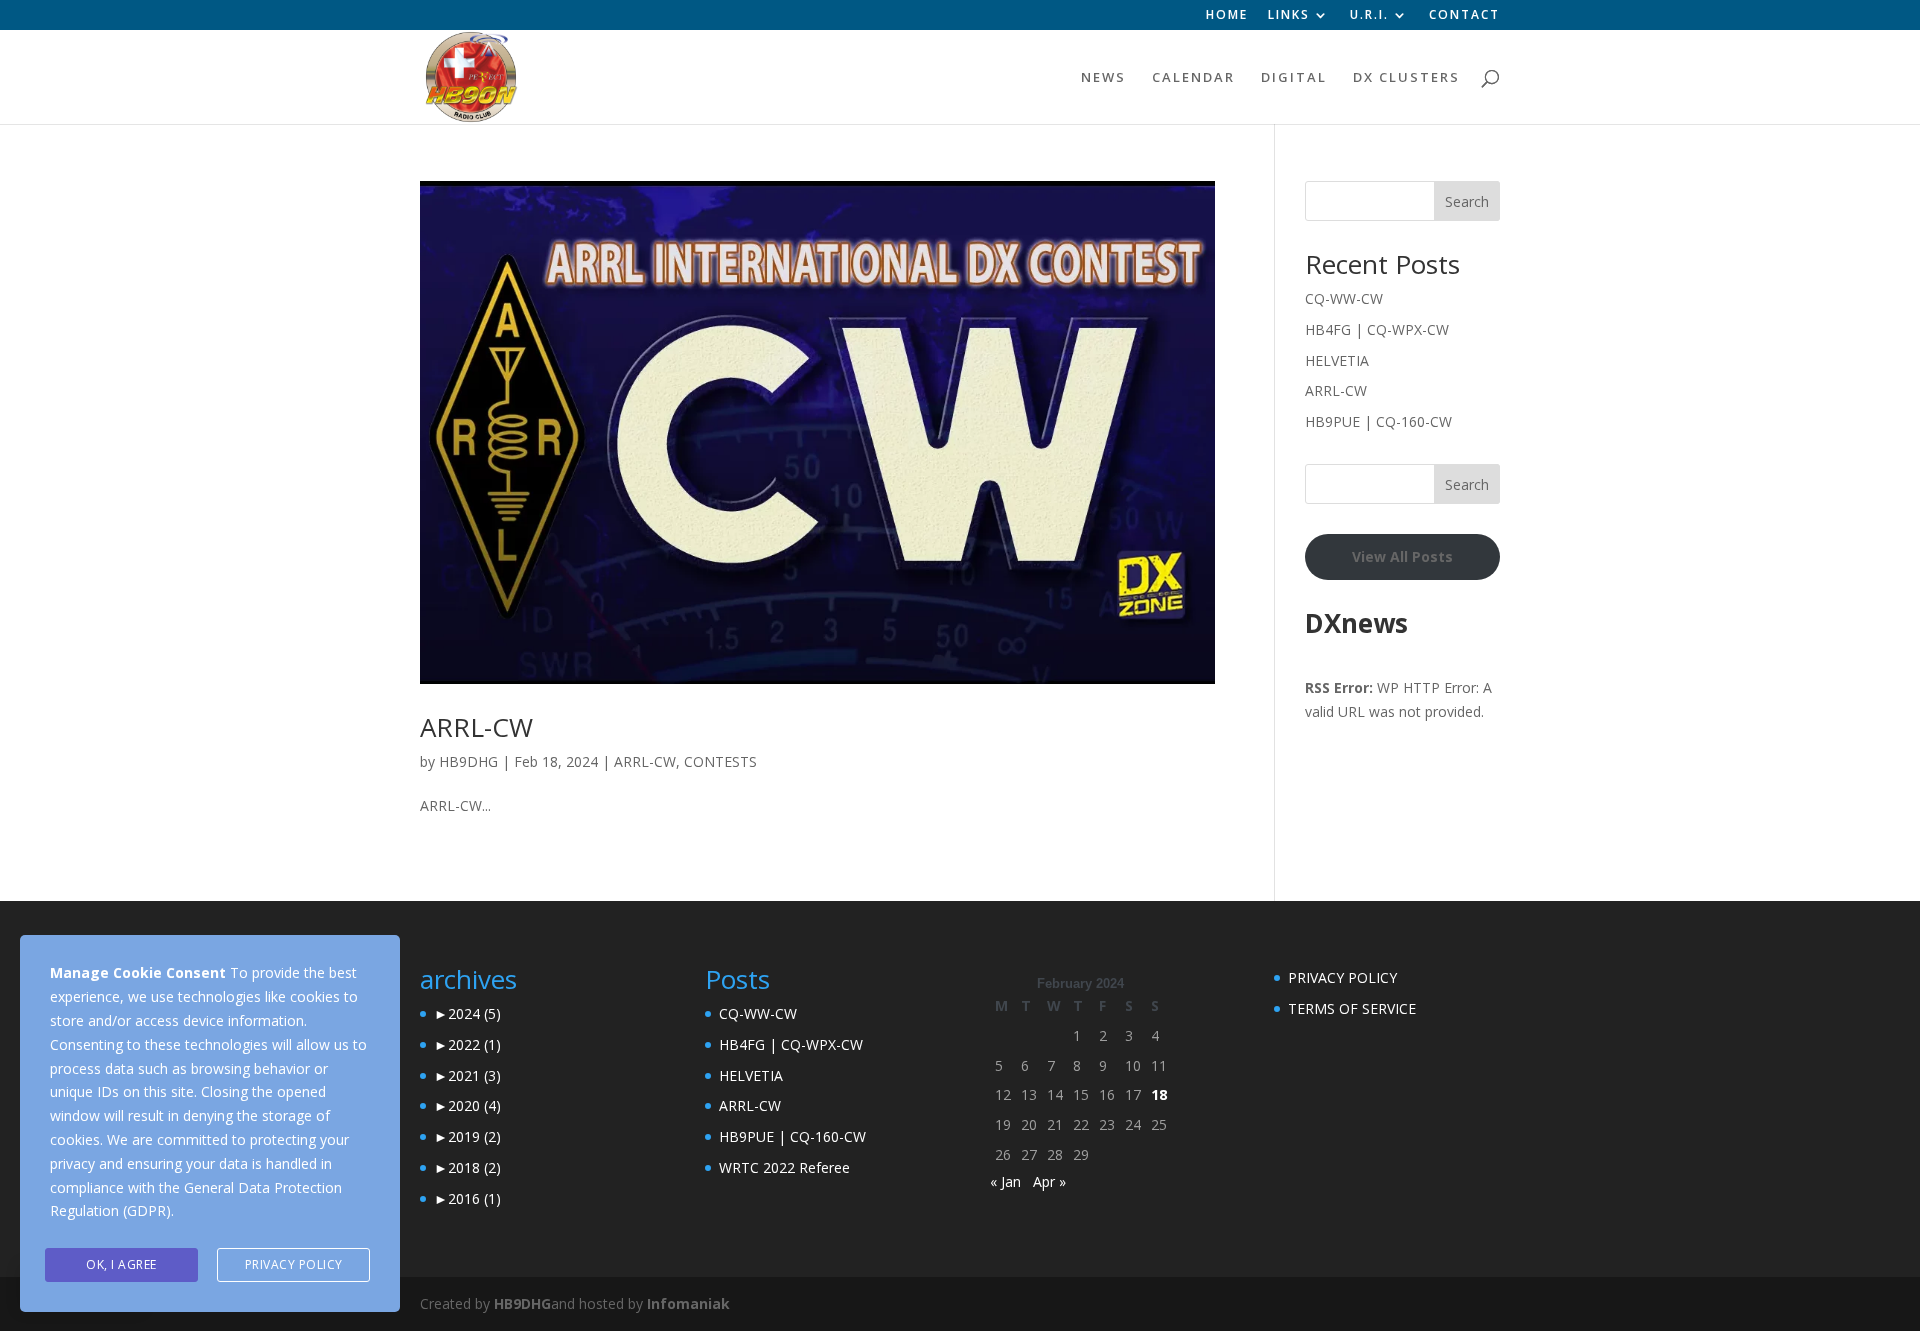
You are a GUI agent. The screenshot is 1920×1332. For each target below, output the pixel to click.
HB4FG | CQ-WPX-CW (1377, 329)
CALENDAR (1193, 78)
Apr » (1049, 1181)
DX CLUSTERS (1406, 78)
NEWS (1103, 78)
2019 (474, 1136)
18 (1159, 1094)
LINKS (1289, 16)
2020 (474, 1105)
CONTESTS (720, 761)
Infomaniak (688, 1303)
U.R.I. (1369, 16)
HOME (1227, 16)
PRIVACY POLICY (1342, 977)
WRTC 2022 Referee (784, 1167)
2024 (474, 1013)
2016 (474, 1198)
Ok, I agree (121, 1264)
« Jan (1005, 1181)
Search (1467, 201)
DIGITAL (1294, 78)
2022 (474, 1044)
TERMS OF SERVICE (1352, 1008)
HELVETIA (1337, 360)
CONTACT (1464, 16)
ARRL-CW (476, 727)
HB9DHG (468, 761)
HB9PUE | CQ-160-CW (1378, 421)
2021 (474, 1075)
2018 (474, 1167)
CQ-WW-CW (1344, 298)
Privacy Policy (294, 1264)
